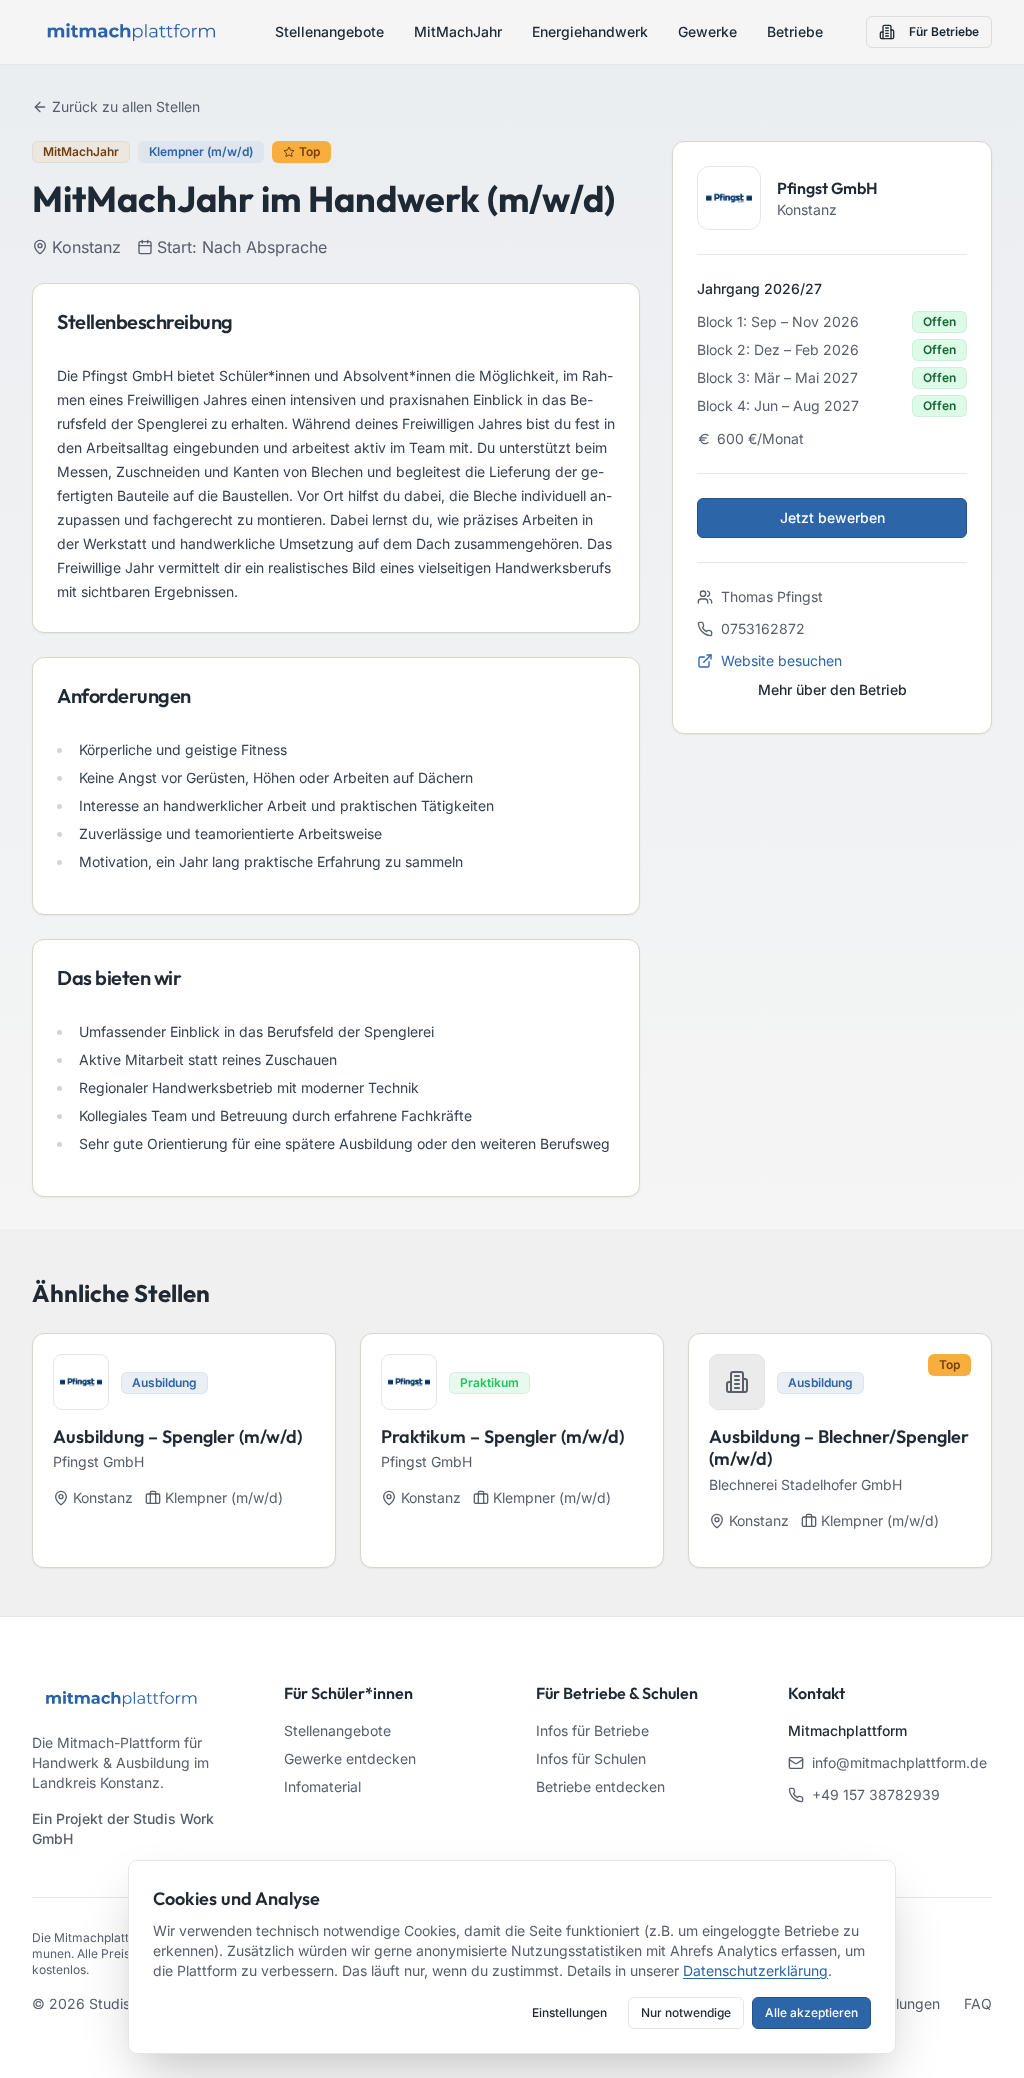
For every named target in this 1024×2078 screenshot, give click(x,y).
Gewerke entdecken (350, 1758)
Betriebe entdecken (600, 1786)
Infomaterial (322, 1786)
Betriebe (795, 31)
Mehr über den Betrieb (832, 689)
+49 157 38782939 (876, 1794)
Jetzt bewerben (832, 517)
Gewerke (707, 31)
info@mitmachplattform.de (899, 1762)
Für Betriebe (944, 31)
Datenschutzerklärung (755, 1970)
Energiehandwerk (590, 31)
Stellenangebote (329, 31)
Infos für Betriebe (592, 1730)
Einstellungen (569, 2012)
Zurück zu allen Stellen (126, 106)
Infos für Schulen (591, 1758)
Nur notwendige (686, 2012)
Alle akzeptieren (811, 2012)
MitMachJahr (458, 31)
